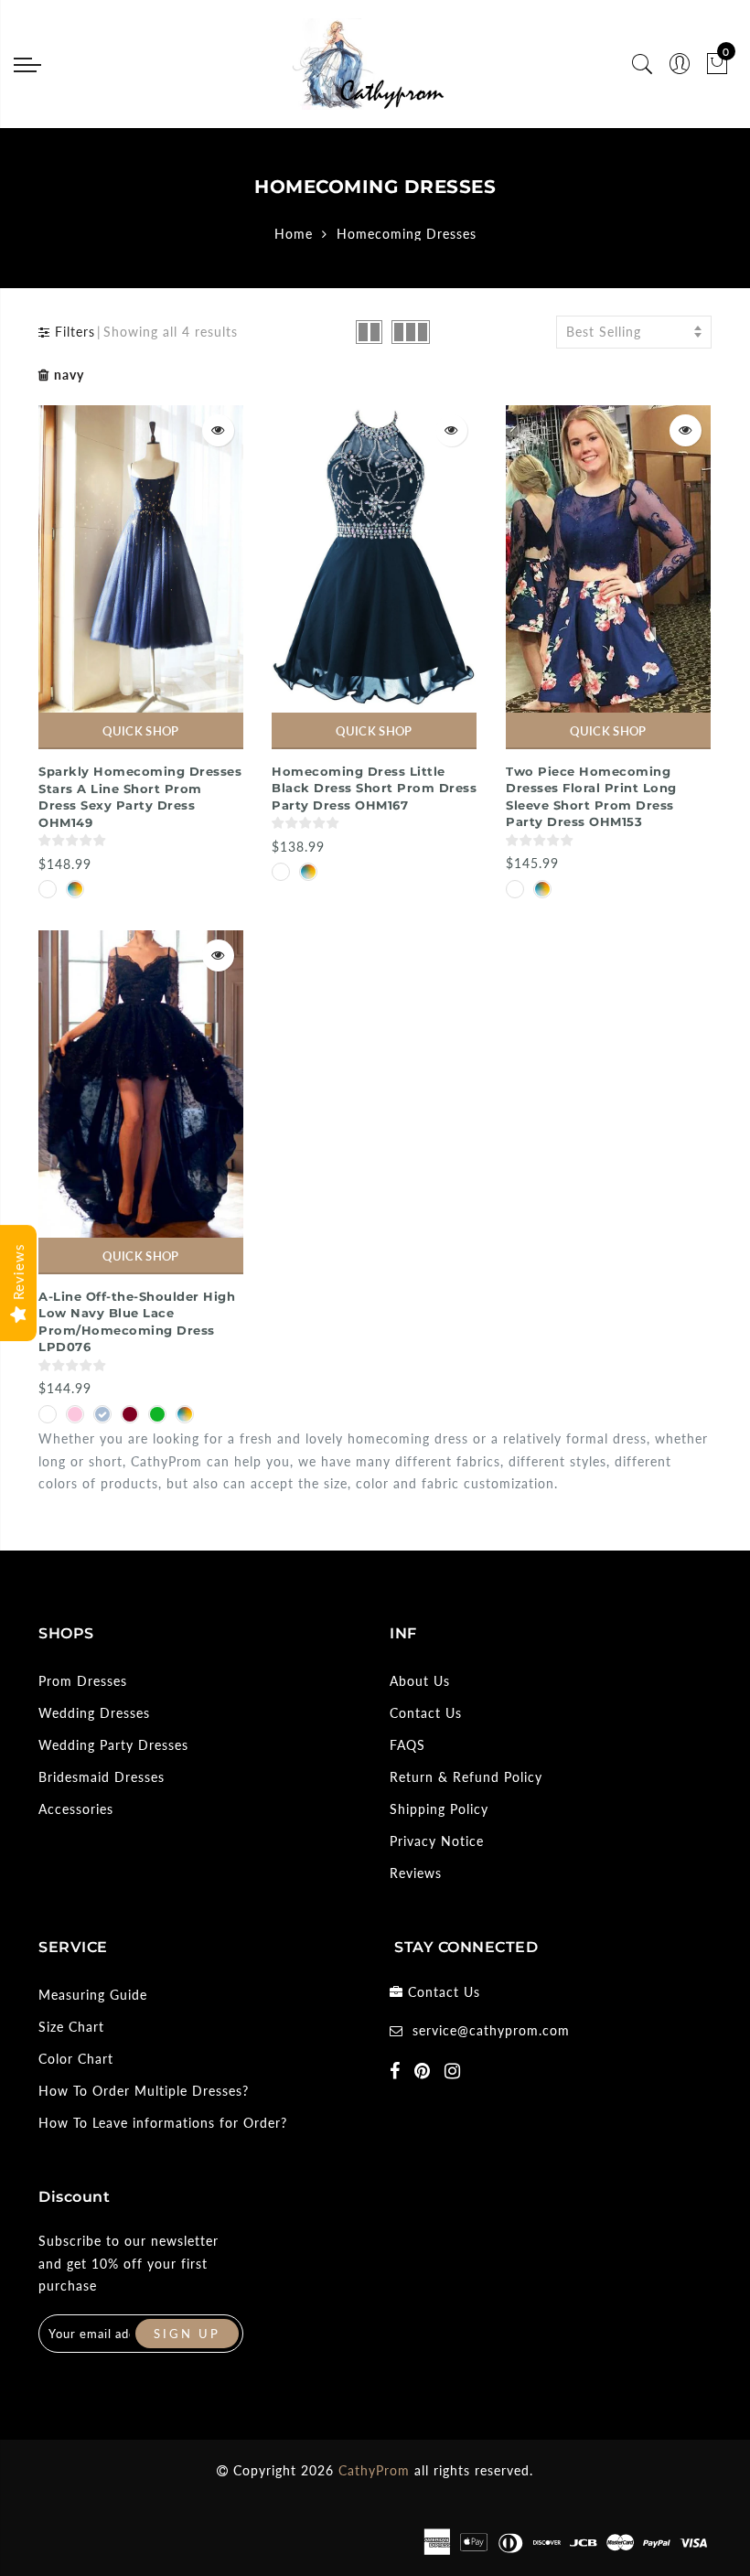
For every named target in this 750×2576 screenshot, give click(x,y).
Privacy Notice (437, 1841)
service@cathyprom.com (491, 2030)
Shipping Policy (439, 1809)
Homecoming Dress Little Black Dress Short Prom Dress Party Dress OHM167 (374, 788)
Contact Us (426, 1713)
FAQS (407, 1745)
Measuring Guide (93, 1995)
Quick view (218, 430)
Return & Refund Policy (466, 1777)
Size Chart (71, 2027)
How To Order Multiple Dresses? (144, 2091)
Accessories (76, 1809)
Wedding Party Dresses (113, 1745)
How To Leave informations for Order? (163, 2123)
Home (294, 234)
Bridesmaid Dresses (102, 1777)
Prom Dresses (83, 1681)
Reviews (416, 1873)
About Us (420, 1681)
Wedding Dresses (94, 1713)
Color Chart (76, 2059)
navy (69, 375)
